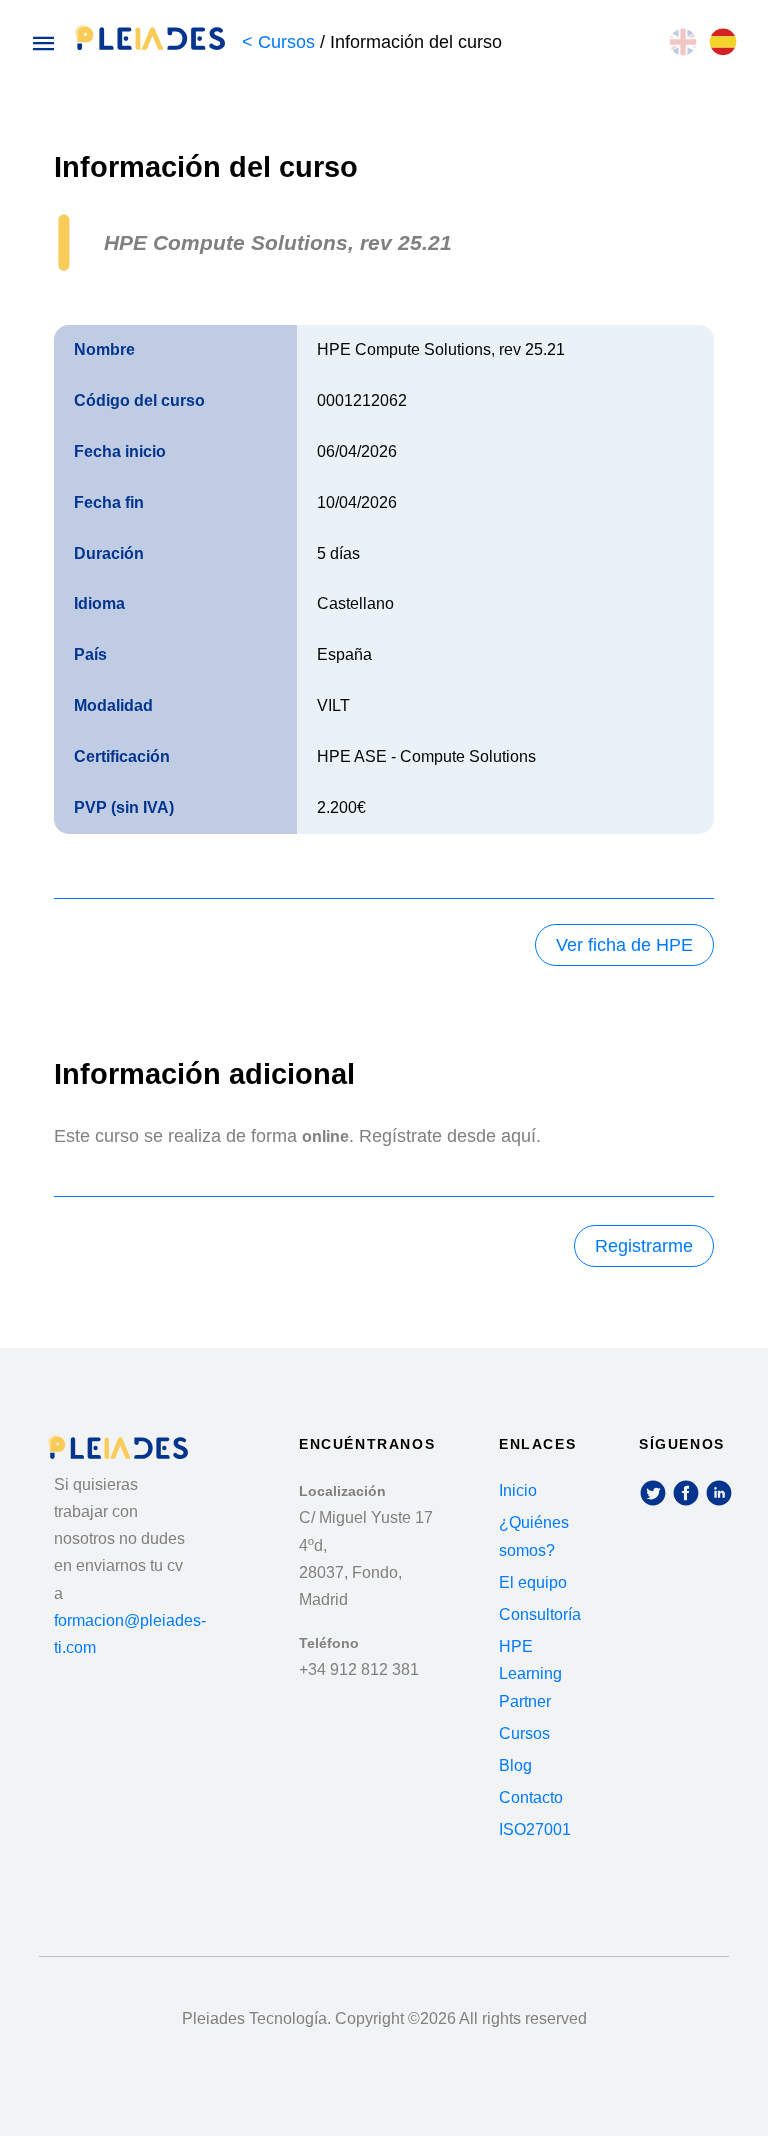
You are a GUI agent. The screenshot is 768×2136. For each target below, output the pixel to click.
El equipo (533, 1582)
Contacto (531, 1797)
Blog (515, 1765)
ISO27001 (535, 1829)
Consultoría (540, 1614)
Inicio (518, 1490)
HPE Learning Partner (530, 1673)
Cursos (524, 1733)
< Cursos (281, 42)
